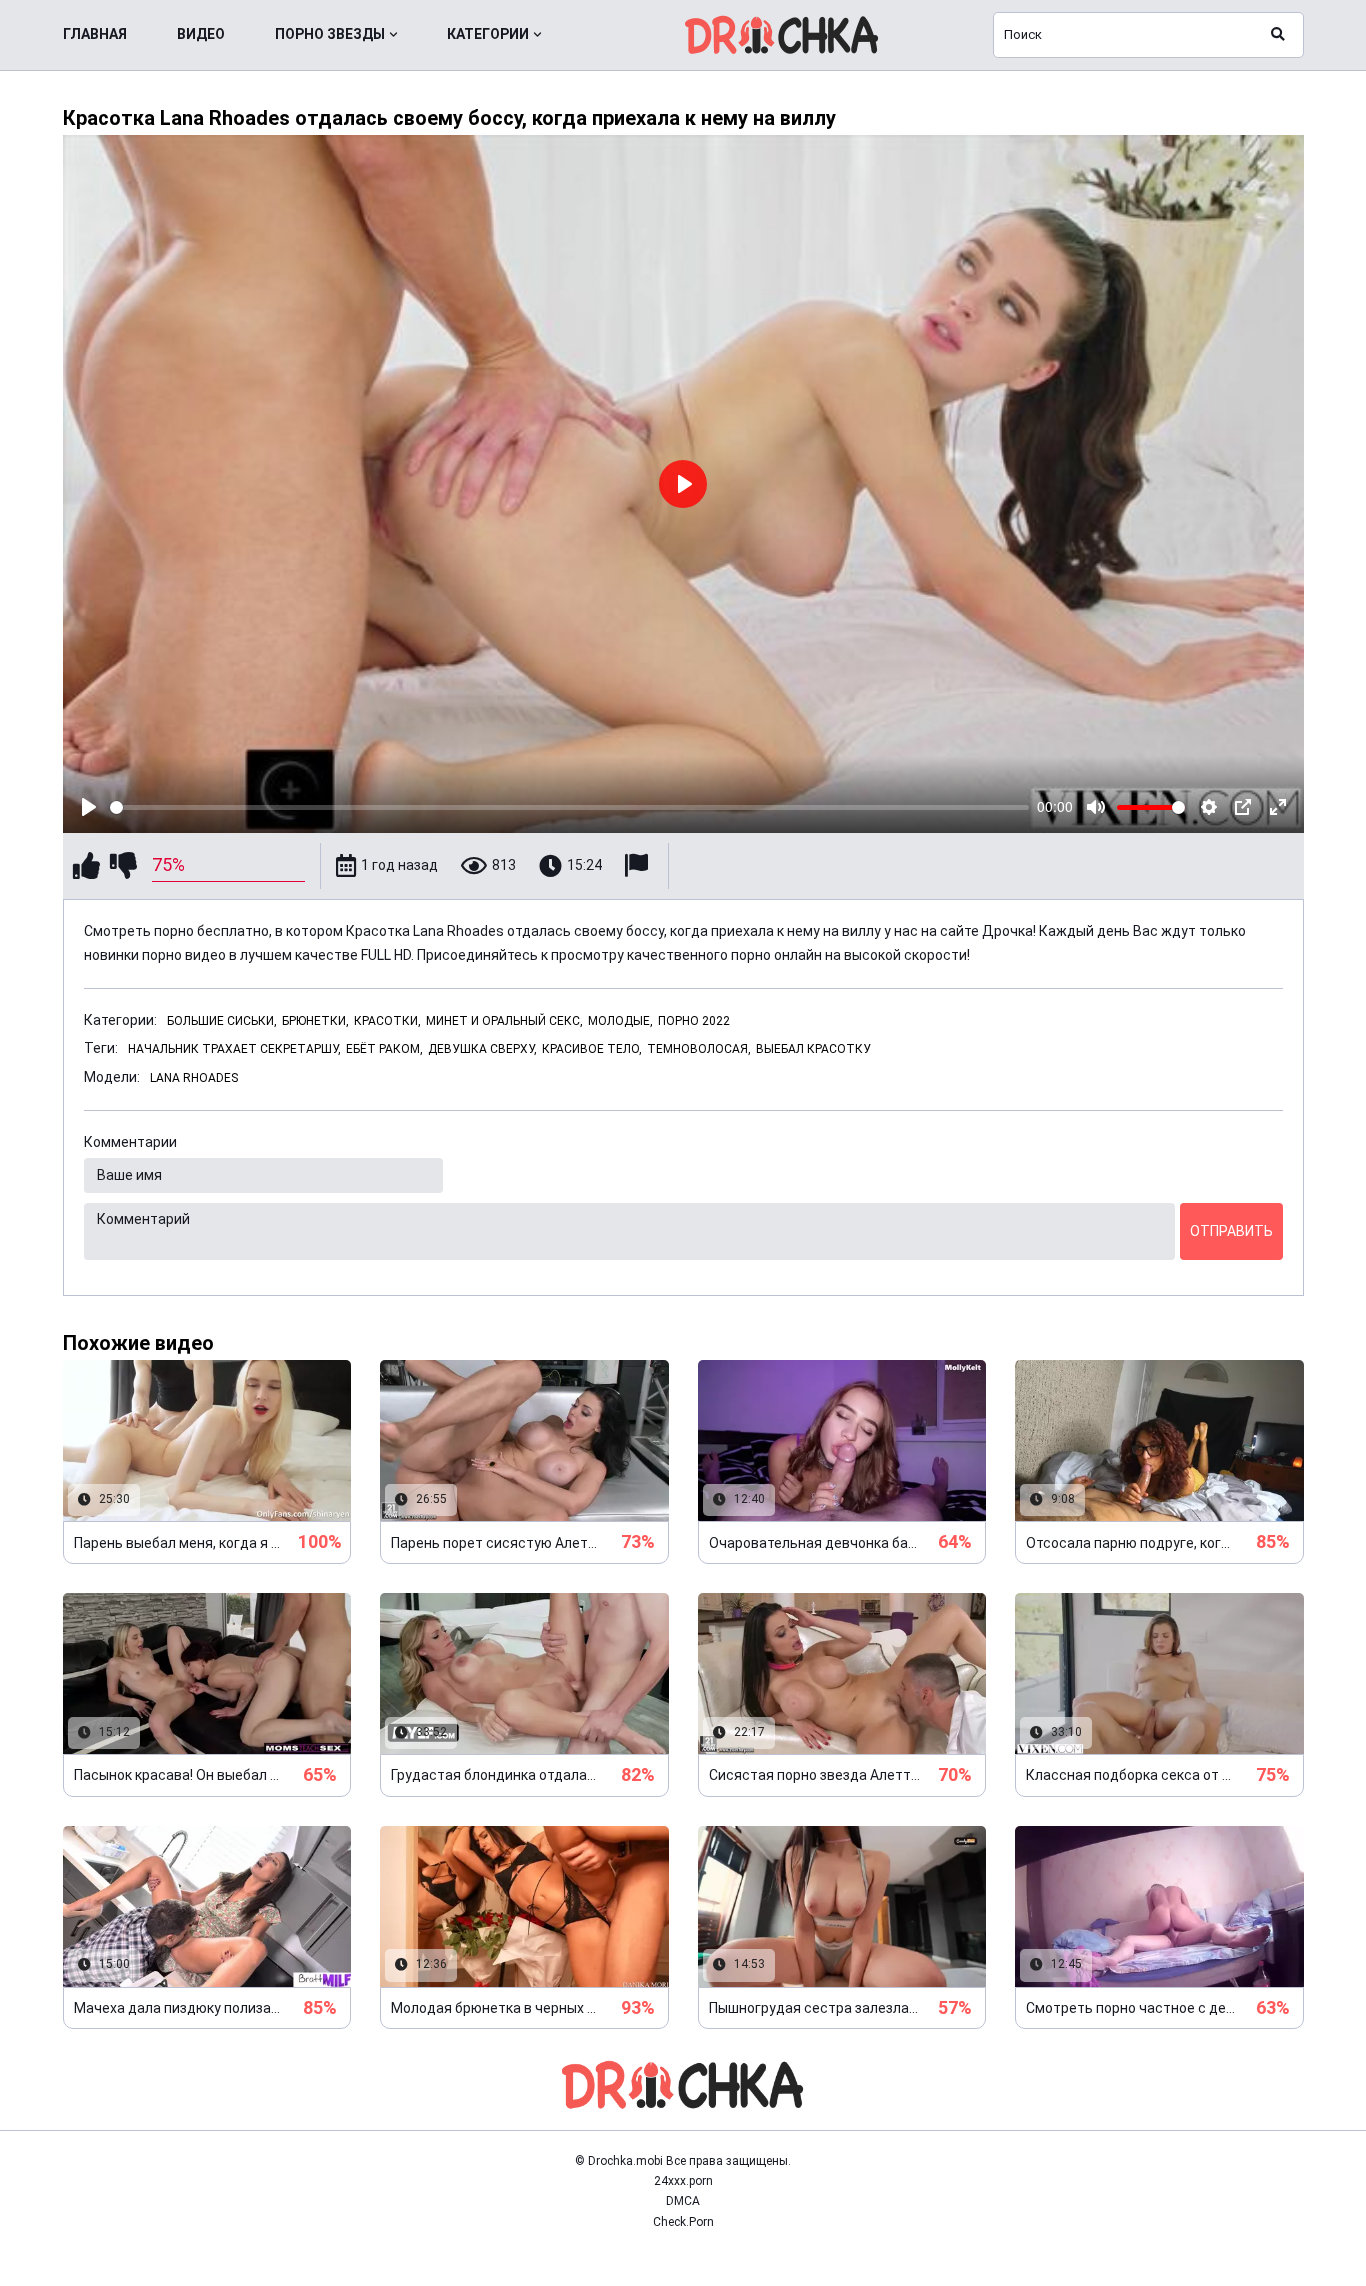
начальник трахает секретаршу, (234, 1049)
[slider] (570, 807)
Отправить (1231, 1231)
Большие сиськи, (222, 1021)
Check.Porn (683, 2222)
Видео (201, 34)
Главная (95, 34)
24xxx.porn (683, 2181)
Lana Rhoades (194, 1078)
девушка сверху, (482, 1049)
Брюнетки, (315, 1021)
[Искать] (1278, 35)
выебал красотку (813, 1049)
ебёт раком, (384, 1049)
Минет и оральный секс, (504, 1021)
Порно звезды (330, 34)
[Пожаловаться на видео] (639, 865)
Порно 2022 (694, 1021)
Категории (488, 34)
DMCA (683, 2201)
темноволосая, (699, 1049)
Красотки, (387, 1021)
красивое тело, (592, 1049)
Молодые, (620, 1021)
